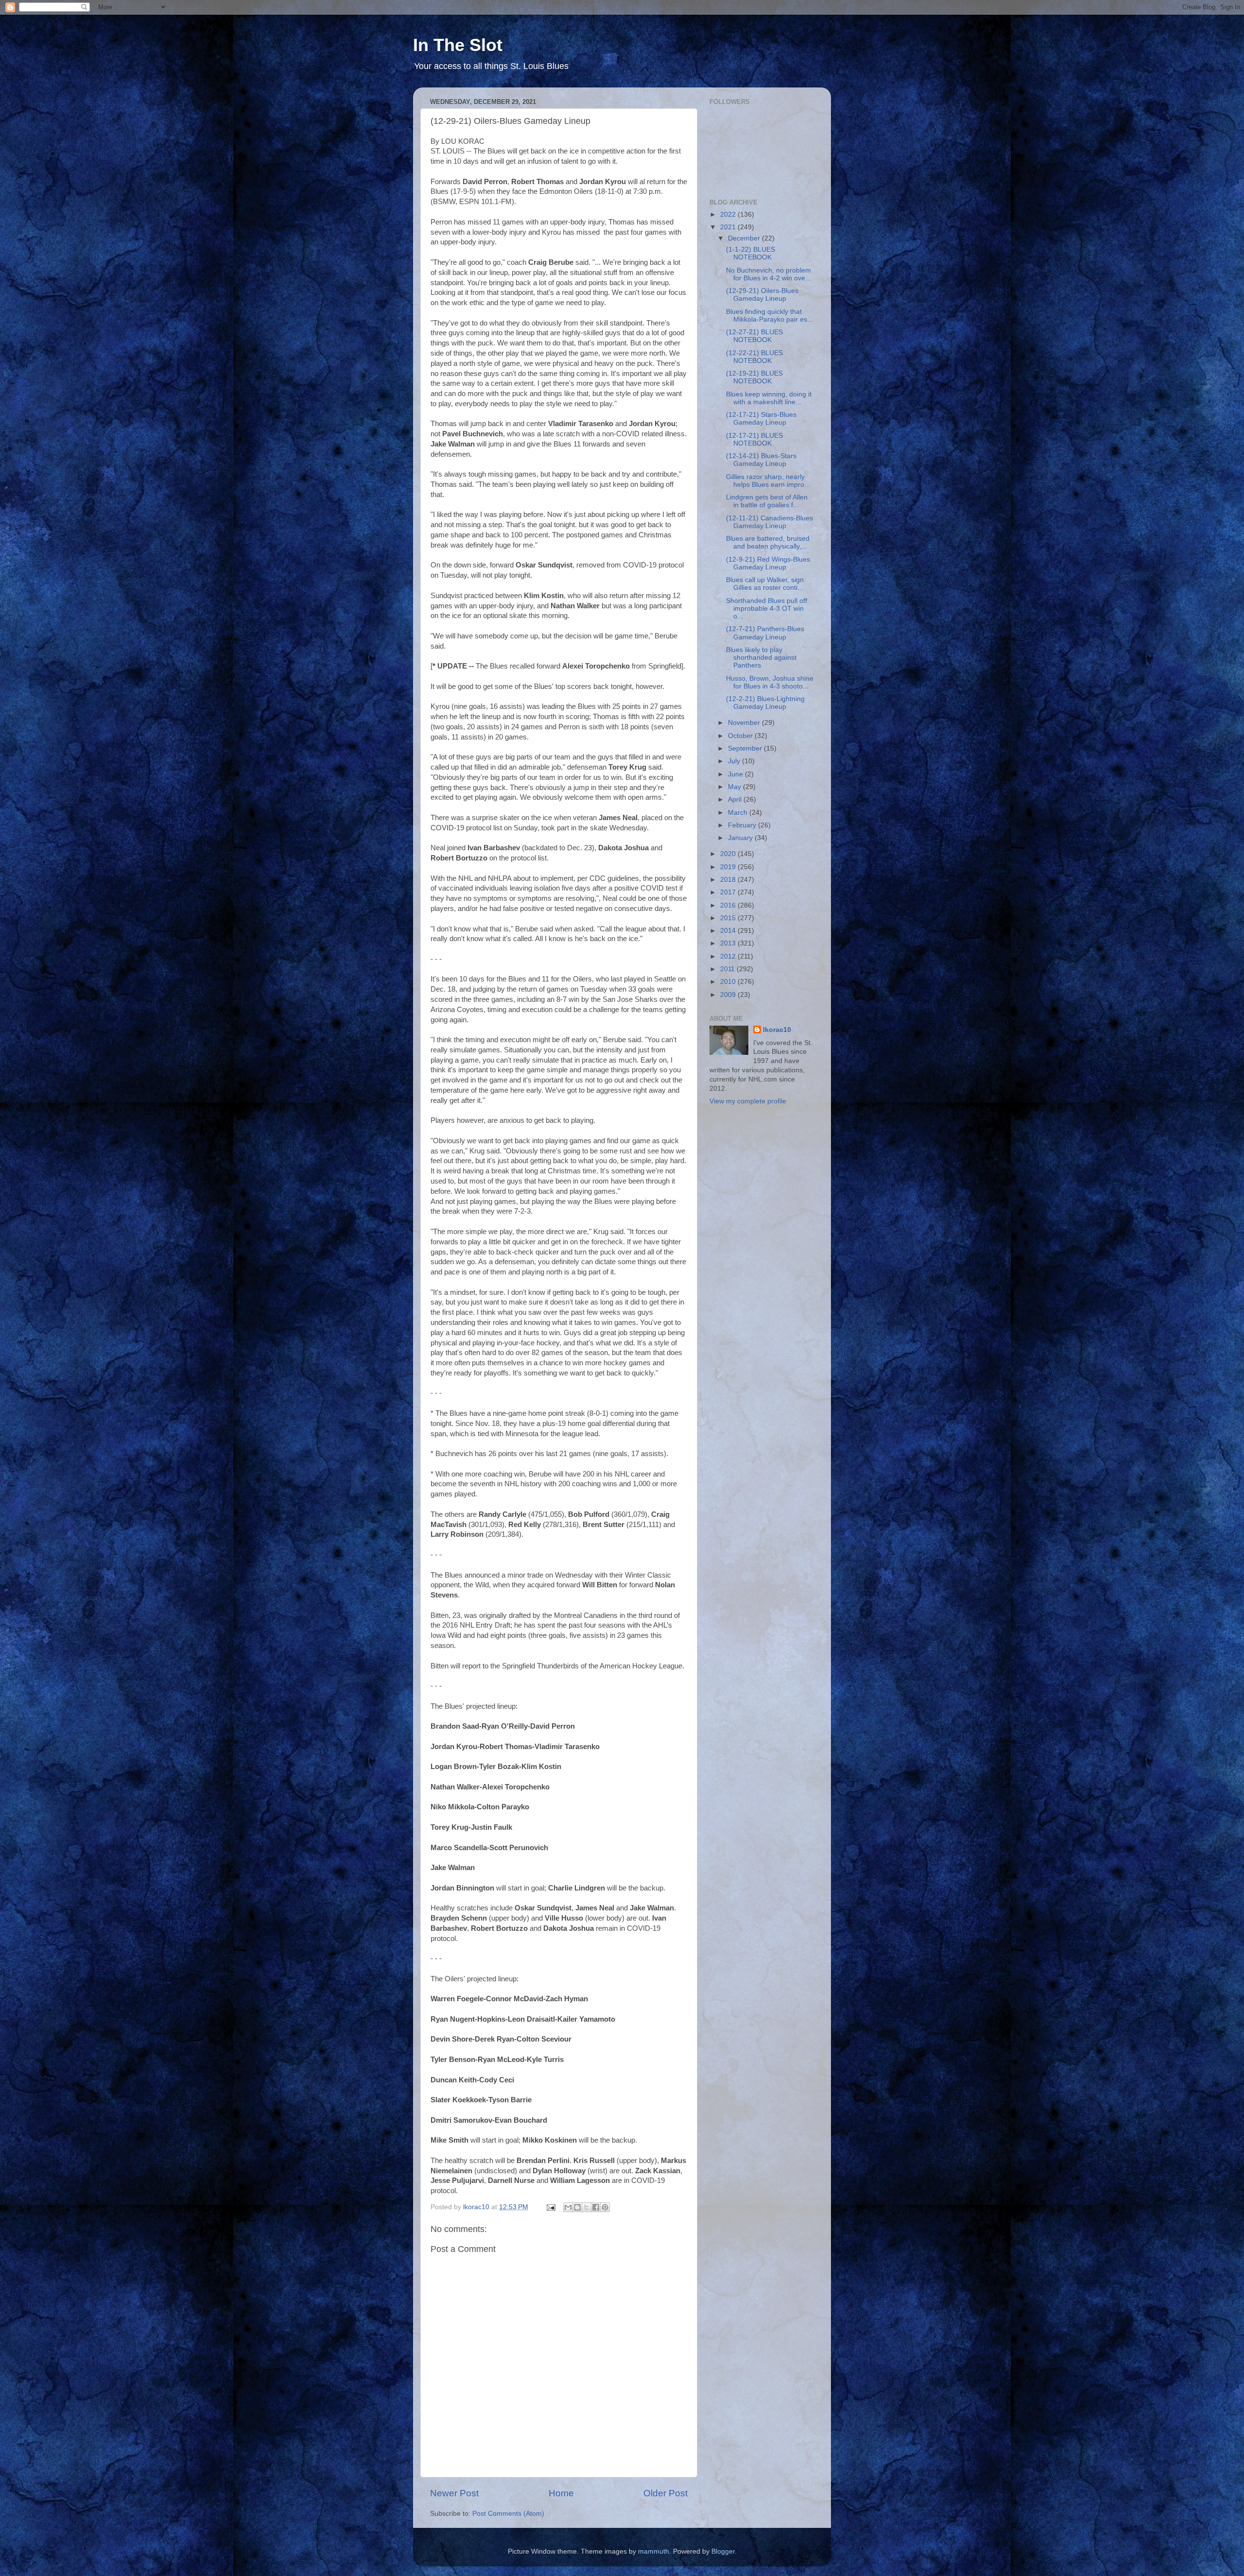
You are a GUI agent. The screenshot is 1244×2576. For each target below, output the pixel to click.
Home (561, 2493)
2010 (729, 982)
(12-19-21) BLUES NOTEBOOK (754, 377)
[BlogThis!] (577, 2207)
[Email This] (568, 2207)
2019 (729, 867)
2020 (729, 854)
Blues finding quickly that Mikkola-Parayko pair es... (769, 316)
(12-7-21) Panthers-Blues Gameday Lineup (765, 633)
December (745, 238)
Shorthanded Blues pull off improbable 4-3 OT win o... (767, 609)
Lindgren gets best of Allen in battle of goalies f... (767, 501)
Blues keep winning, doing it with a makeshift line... (769, 398)
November (745, 723)
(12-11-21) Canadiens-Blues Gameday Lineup (769, 522)
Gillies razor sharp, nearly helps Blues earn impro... (768, 481)
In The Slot (458, 45)
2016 (729, 905)
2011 (728, 969)
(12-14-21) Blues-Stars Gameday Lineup (761, 460)
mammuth (654, 2551)
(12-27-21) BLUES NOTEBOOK (754, 336)
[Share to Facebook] (596, 2207)
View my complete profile (748, 1101)
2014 (729, 931)
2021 (729, 227)
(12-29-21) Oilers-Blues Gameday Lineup (762, 295)
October (741, 736)
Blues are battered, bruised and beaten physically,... (768, 542)
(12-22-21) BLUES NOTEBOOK (754, 357)
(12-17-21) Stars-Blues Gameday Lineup (761, 419)
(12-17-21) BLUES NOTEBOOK (754, 439)
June (736, 774)
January (741, 838)
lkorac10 (777, 1030)
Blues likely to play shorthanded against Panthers (761, 658)
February (743, 825)
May (735, 787)
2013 (729, 943)
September (746, 748)
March (739, 813)
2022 (729, 215)
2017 (729, 892)
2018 (729, 880)
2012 (729, 956)
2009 (729, 995)
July (735, 761)
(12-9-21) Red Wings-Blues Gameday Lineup (768, 563)
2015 (729, 918)
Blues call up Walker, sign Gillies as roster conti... (765, 584)
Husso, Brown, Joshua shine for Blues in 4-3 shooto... (770, 682)
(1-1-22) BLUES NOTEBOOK (751, 253)
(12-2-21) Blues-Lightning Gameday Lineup (765, 703)
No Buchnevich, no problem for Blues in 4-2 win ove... (769, 274)
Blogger (723, 2551)
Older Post (665, 2493)
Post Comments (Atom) (508, 2514)
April (736, 799)
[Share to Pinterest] (605, 2207)
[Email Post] (550, 2207)
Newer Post (454, 2493)
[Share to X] (587, 2207)
